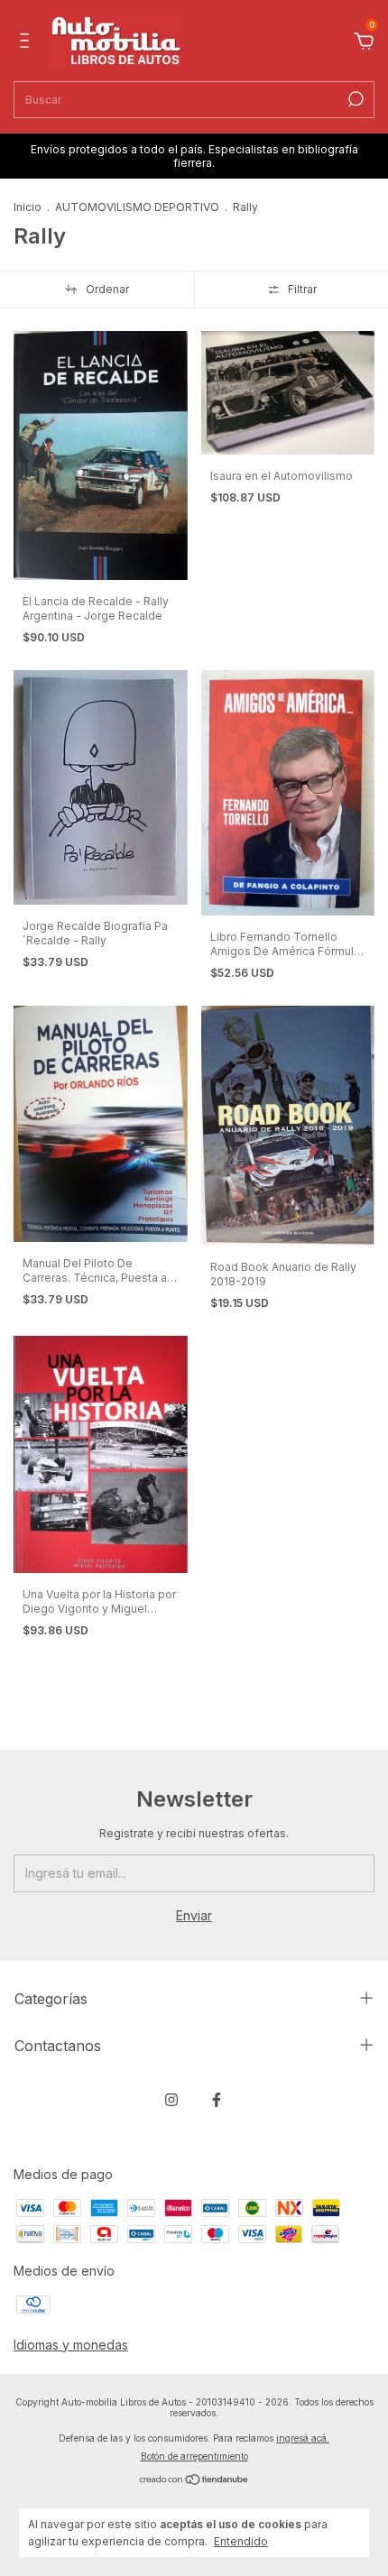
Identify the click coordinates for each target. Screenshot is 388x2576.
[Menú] (28, 43)
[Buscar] (354, 99)
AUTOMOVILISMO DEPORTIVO (137, 207)
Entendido (241, 2541)
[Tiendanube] (194, 2481)
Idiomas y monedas (71, 2345)
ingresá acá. (303, 2438)
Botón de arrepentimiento (194, 2456)
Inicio (28, 207)
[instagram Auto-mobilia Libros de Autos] (171, 2100)
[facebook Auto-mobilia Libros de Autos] (217, 2100)
